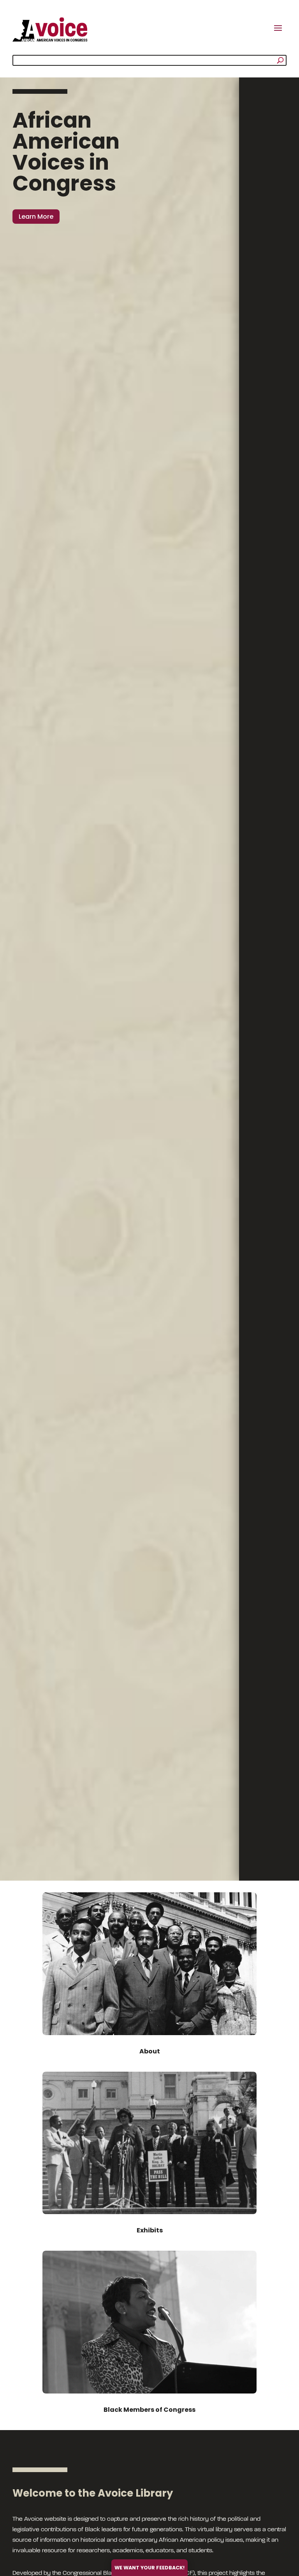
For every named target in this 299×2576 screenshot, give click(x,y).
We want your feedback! (149, 2568)
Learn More (36, 217)
